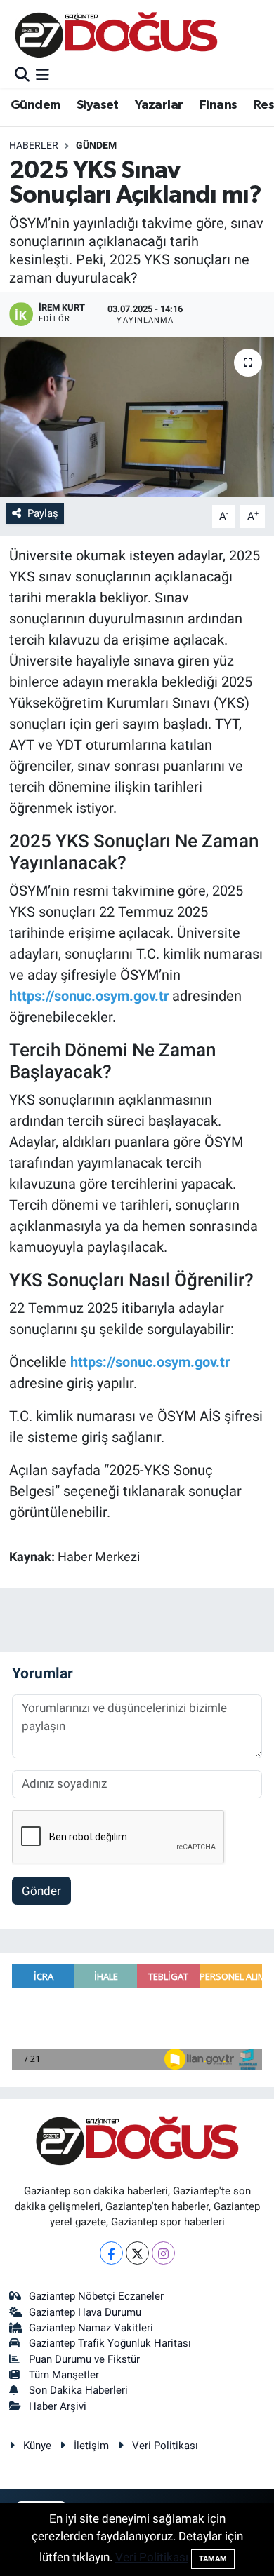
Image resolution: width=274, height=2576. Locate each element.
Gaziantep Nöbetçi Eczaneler (96, 2296)
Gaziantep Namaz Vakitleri (91, 2328)
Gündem (35, 105)
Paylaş (43, 513)
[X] (137, 2253)
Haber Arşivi (58, 2406)
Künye (37, 2446)
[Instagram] (163, 2253)
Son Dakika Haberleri (78, 2390)
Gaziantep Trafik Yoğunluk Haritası (110, 2343)
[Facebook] (111, 2253)
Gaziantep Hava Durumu (85, 2312)
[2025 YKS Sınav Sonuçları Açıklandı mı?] (137, 417)
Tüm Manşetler (64, 2375)
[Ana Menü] (43, 75)
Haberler (34, 145)
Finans (218, 105)
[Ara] (22, 75)
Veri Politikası (165, 2446)
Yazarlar (159, 105)
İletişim (91, 2446)
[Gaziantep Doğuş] (116, 35)
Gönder (41, 1891)
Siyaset (98, 105)
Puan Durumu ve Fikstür (84, 2359)
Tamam (213, 2559)
